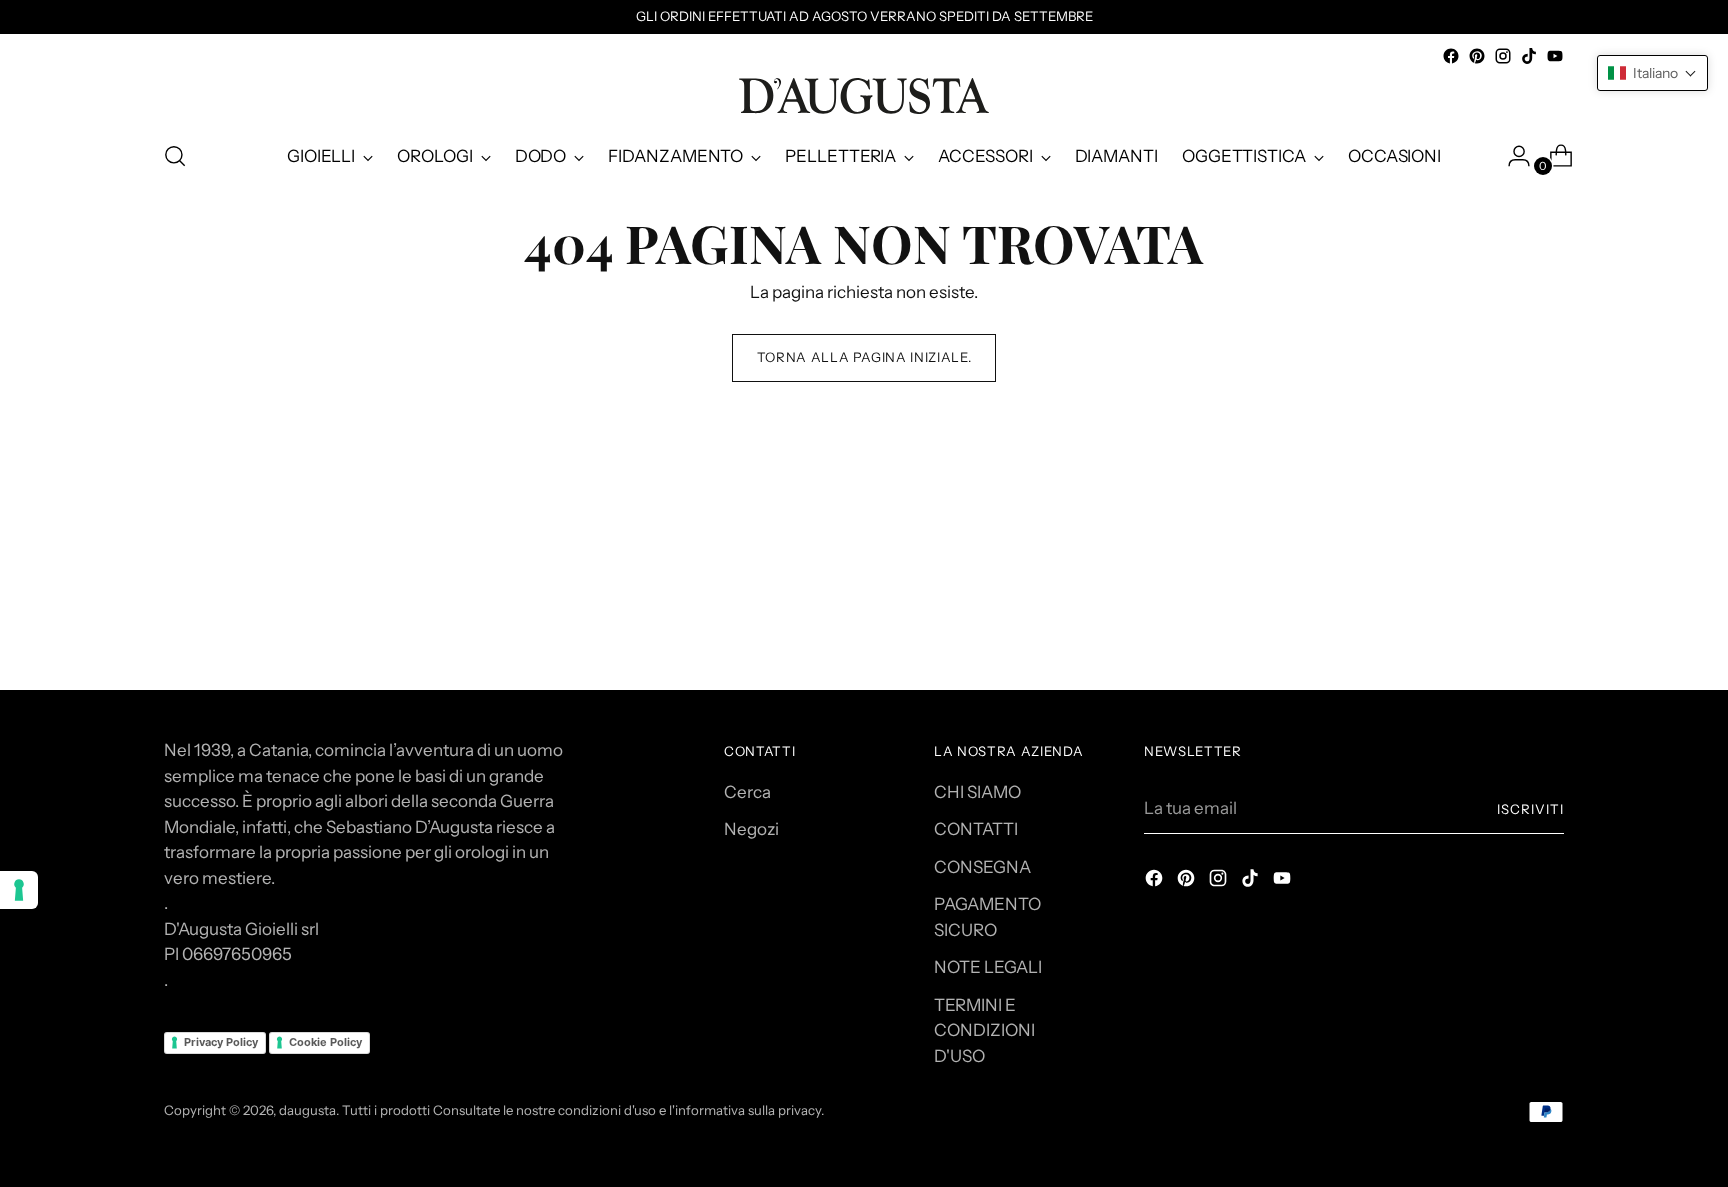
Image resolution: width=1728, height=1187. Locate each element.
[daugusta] (864, 96)
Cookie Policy (325, 1042)
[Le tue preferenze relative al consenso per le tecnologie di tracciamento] (19, 890)
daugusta (307, 1110)
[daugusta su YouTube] (1555, 56)
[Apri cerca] (175, 156)
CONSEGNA (982, 867)
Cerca (747, 792)
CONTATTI (976, 829)
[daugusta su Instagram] (1503, 56)
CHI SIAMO (977, 792)
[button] (1652, 73)
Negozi (751, 829)
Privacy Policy (221, 1042)
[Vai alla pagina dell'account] (1511, 156)
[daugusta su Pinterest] (1477, 56)
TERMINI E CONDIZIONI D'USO (984, 1030)
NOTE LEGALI (988, 967)
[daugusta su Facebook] (1451, 56)
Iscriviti (1530, 809)
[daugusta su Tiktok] (1529, 56)
